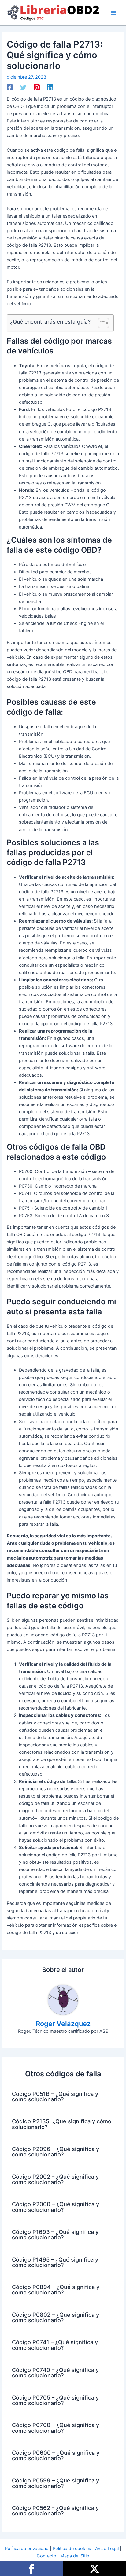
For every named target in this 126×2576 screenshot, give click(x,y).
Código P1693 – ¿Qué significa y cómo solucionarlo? (55, 2234)
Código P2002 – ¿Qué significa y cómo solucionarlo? (55, 2179)
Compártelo (31, 2569)
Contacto (46, 2556)
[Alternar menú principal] (113, 13)
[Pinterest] (37, 87)
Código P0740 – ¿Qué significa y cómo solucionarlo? (55, 2372)
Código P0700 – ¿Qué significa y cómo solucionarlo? (56, 2428)
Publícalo (94, 2569)
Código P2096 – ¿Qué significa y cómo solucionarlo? (56, 2152)
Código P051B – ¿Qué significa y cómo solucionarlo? (55, 2096)
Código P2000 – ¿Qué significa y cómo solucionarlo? (56, 2207)
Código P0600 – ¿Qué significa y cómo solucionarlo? (56, 2455)
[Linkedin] (50, 87)
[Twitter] (23, 87)
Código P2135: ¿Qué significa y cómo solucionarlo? (62, 2124)
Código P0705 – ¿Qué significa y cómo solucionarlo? (55, 2400)
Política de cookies (72, 2549)
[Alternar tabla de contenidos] (100, 323)
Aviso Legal (107, 2549)
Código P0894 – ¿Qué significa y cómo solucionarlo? (56, 2290)
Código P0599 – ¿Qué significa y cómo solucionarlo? (56, 2483)
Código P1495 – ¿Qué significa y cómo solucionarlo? (55, 2262)
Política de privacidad (27, 2549)
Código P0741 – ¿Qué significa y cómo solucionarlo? (55, 2345)
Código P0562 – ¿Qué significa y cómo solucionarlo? (55, 2510)
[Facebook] (10, 87)
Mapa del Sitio (75, 2556)
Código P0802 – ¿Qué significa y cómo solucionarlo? (56, 2317)
